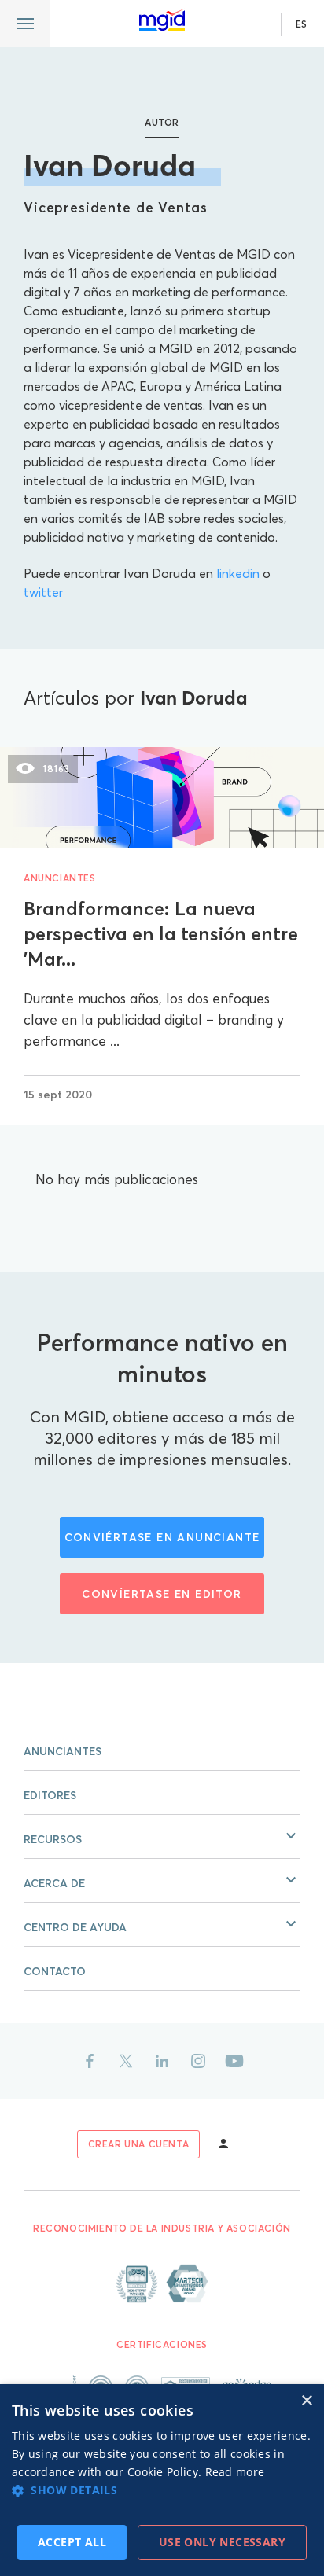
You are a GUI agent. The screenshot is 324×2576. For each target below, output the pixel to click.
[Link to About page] (162, 2283)
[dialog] (162, 2480)
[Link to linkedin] (162, 2061)
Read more (235, 2472)
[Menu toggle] (25, 24)
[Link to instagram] (198, 2061)
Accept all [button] (72, 2542)
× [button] (306, 2401)
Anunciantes (60, 878)
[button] (162, 1837)
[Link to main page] (162, 20)
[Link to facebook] (90, 2061)
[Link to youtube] (234, 2061)
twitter (43, 592)
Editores (50, 1795)
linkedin (238, 573)
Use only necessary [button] (222, 2542)
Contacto (55, 1971)
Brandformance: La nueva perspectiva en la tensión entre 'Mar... (161, 934)
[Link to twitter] (126, 2061)
